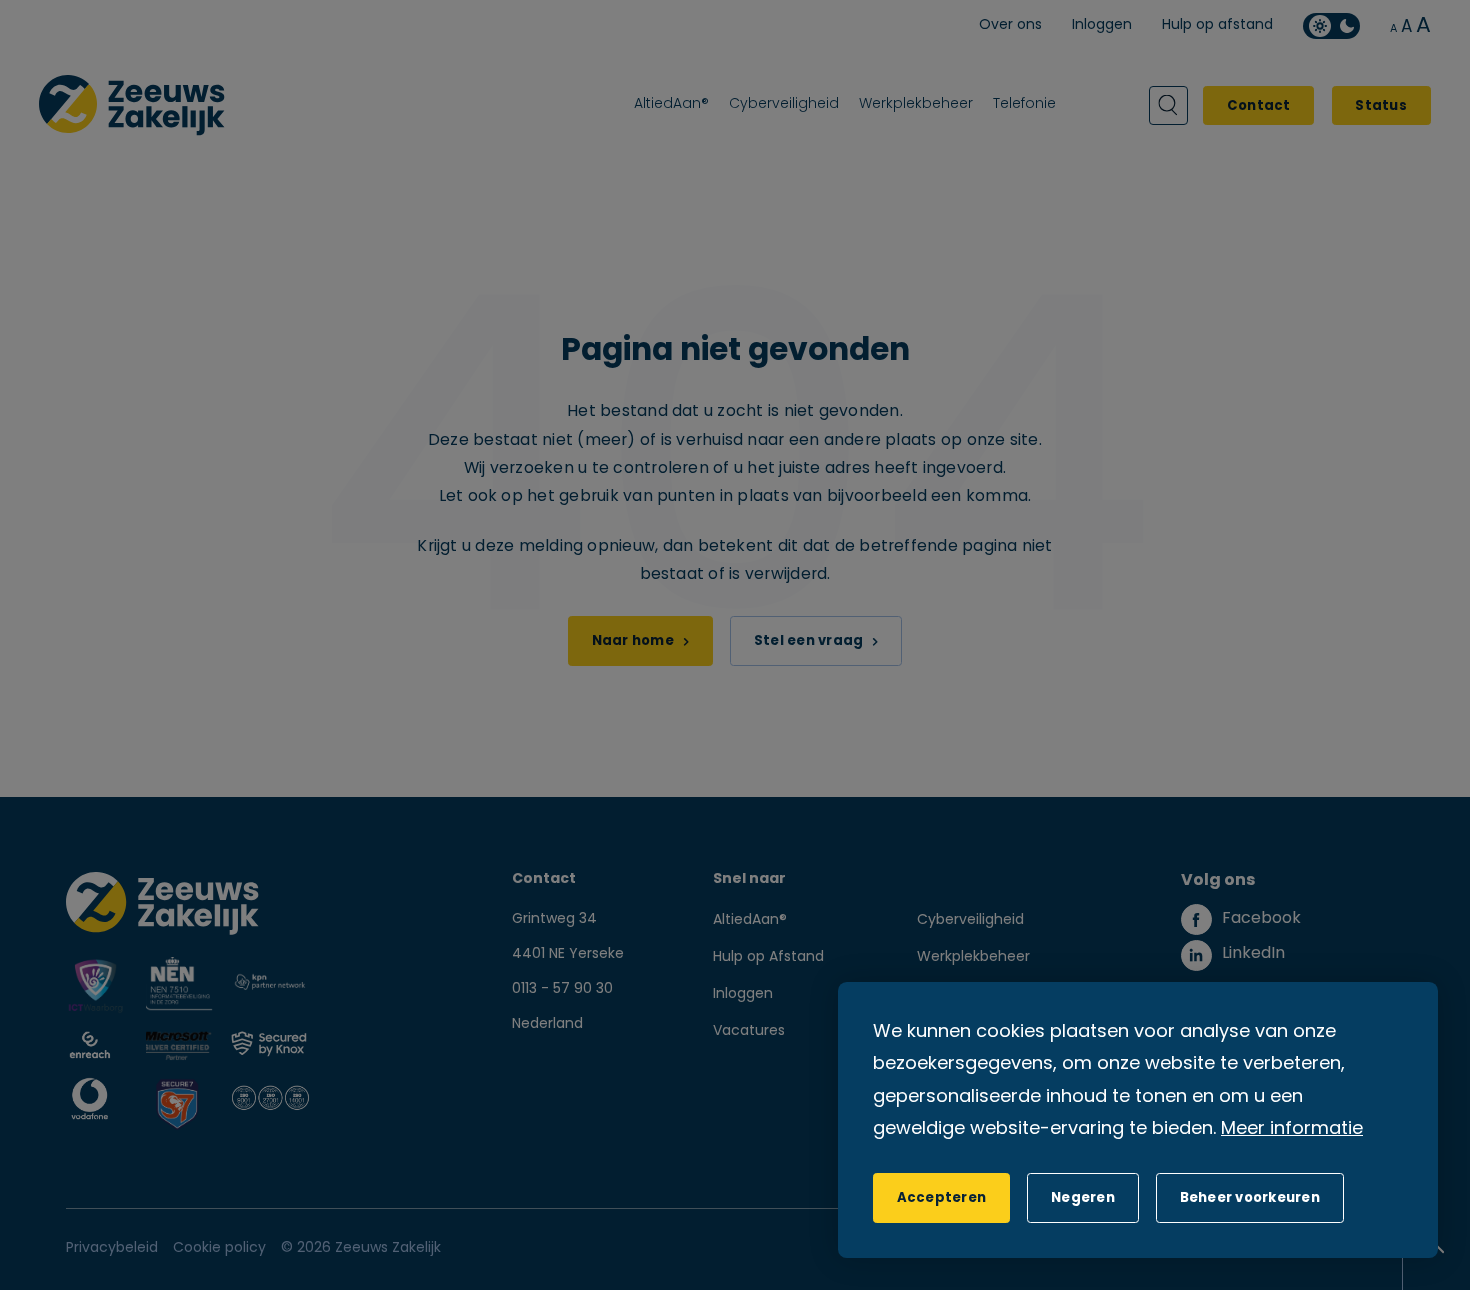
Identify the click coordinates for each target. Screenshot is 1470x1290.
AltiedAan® (750, 920)
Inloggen (743, 994)
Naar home (633, 641)
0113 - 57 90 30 (562, 989)
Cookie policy (219, 1248)
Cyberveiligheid (970, 920)
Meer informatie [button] (1292, 1130)
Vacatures (749, 1031)
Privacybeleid (112, 1248)
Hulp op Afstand (768, 957)
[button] (1082, 1198)
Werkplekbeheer (973, 957)
